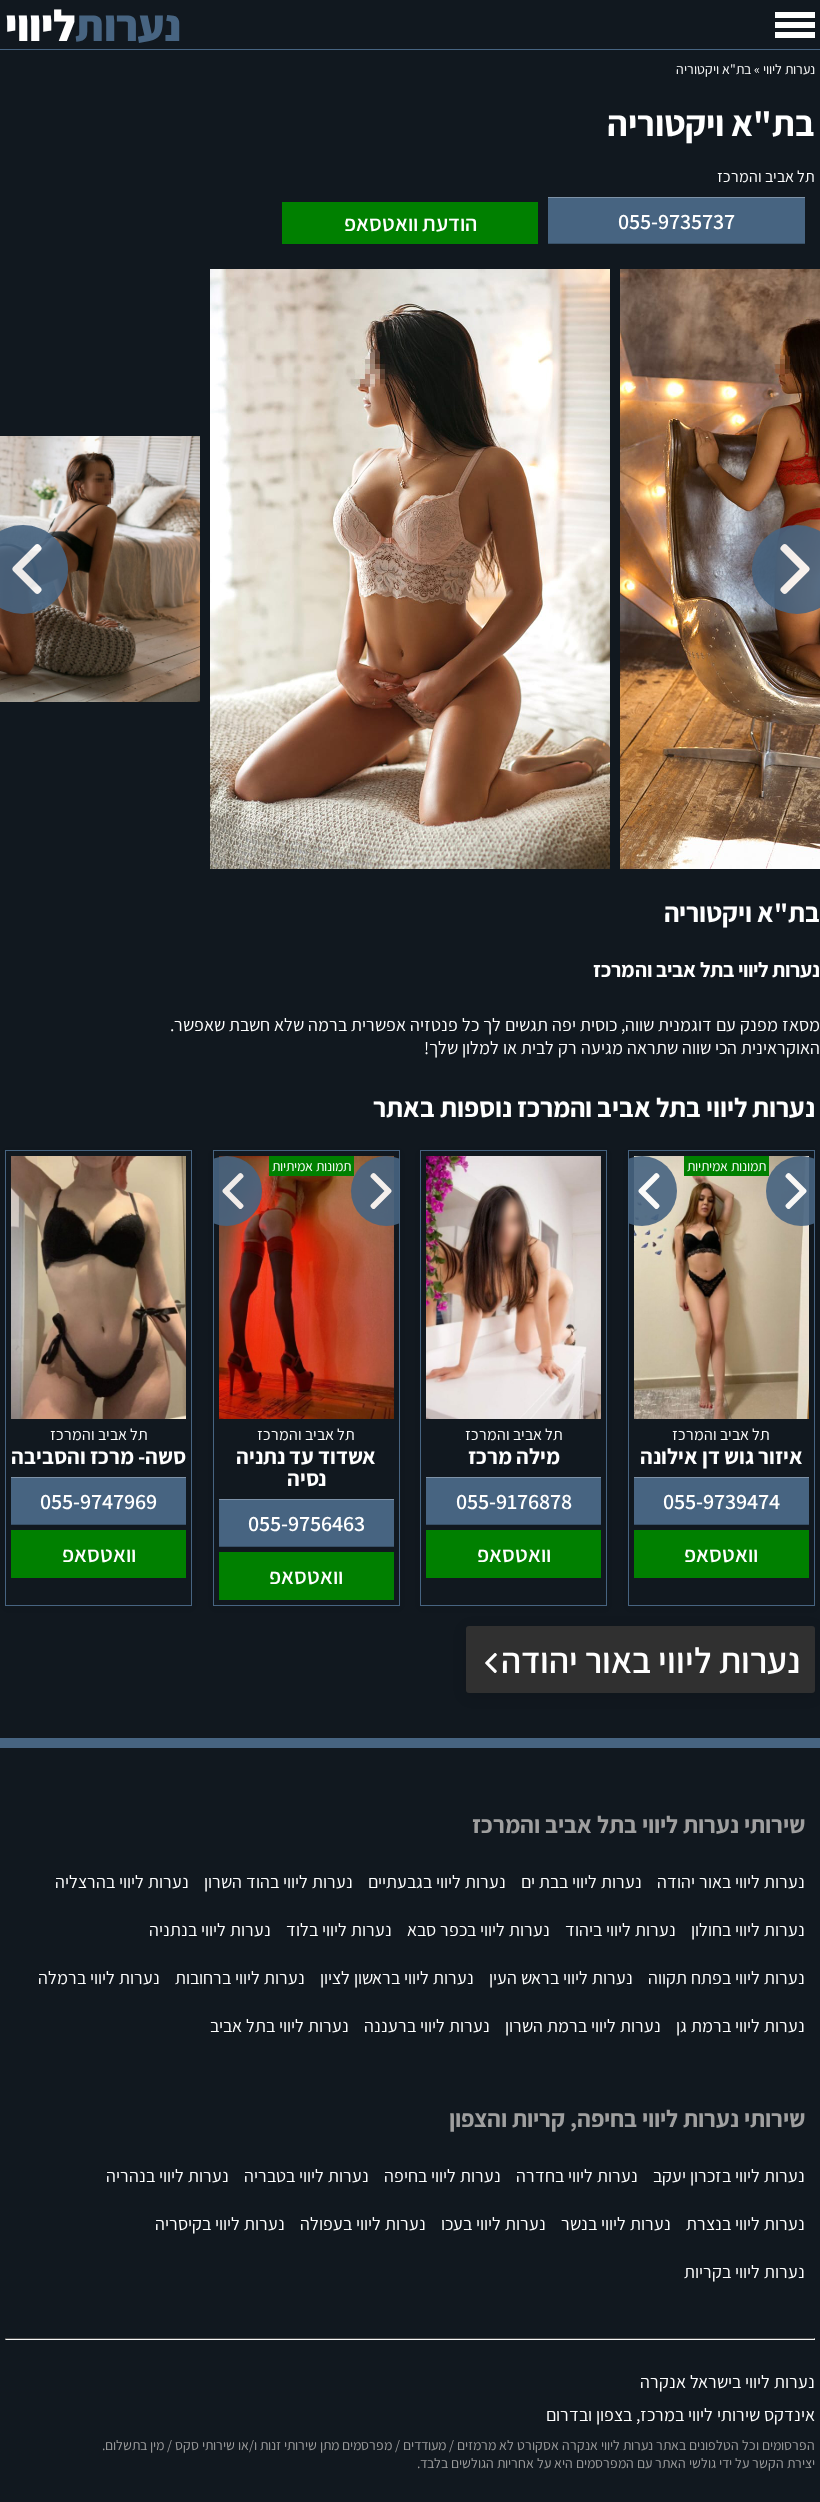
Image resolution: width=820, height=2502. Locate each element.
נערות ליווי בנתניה (210, 1929)
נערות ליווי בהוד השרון (278, 1881)
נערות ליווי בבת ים (581, 1881)
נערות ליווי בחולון (748, 1929)
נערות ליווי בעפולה (363, 2223)
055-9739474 (721, 1501)
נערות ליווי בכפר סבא (478, 1929)
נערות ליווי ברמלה (99, 1977)
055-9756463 (306, 1523)
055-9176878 (514, 1501)
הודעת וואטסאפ (410, 223)
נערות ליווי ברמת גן (740, 2025)
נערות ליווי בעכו (493, 2223)
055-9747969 (98, 1501)
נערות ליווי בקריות (744, 2271)
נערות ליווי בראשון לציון (397, 1977)
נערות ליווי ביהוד (620, 1929)
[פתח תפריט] (795, 25)
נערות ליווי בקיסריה (220, 2223)
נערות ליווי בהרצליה (122, 1881)
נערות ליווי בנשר (616, 2223)
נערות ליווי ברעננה (427, 2025)
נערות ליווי (789, 69)
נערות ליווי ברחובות (240, 1977)
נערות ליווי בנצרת (745, 2223)
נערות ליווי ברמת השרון (583, 2025)
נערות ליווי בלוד (339, 1929)
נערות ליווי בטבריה (306, 2175)
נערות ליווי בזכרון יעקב (729, 2175)
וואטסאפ (721, 1554)
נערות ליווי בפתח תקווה (726, 1977)
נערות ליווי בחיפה (442, 2175)
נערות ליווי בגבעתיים (437, 1881)
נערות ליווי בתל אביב (279, 2025)
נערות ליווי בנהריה (167, 2175)
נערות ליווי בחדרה (577, 2175)
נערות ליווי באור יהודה (650, 1659)
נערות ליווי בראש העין (561, 1977)
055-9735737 (676, 221)
